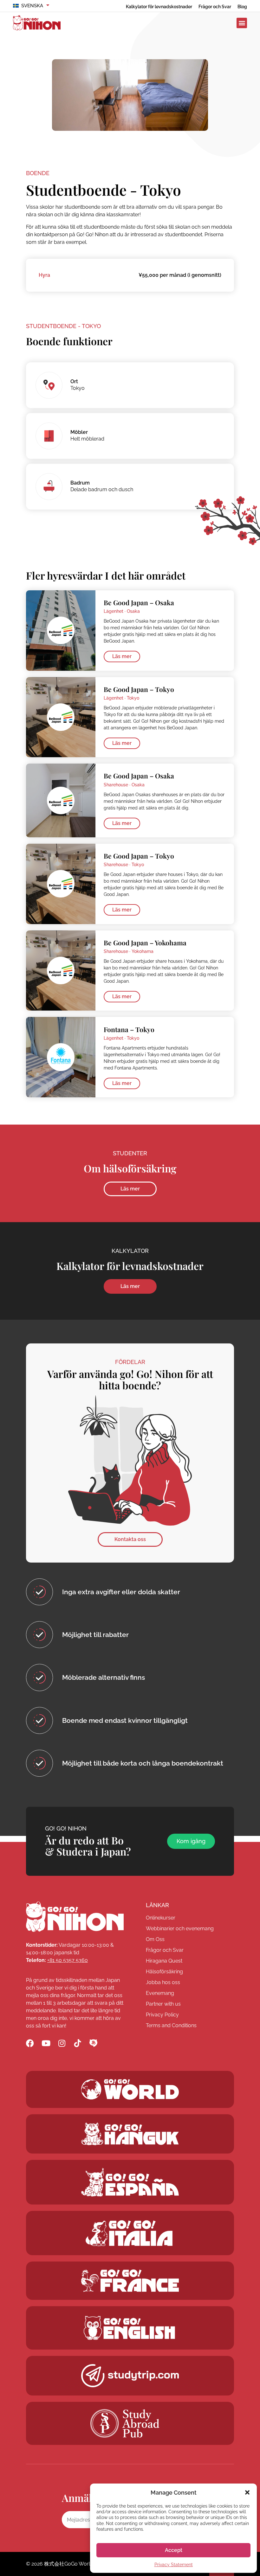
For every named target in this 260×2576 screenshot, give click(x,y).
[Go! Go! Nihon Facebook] (30, 2043)
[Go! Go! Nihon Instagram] (62, 2043)
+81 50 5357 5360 (68, 1960)
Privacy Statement (174, 2565)
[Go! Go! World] (130, 2089)
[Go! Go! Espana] (130, 2182)
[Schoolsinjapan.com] (130, 2328)
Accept (174, 2550)
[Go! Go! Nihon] (75, 1917)
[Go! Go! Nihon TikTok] (78, 2043)
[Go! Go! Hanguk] (130, 2134)
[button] (247, 2492)
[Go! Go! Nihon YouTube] (46, 2043)
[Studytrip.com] (130, 2281)
